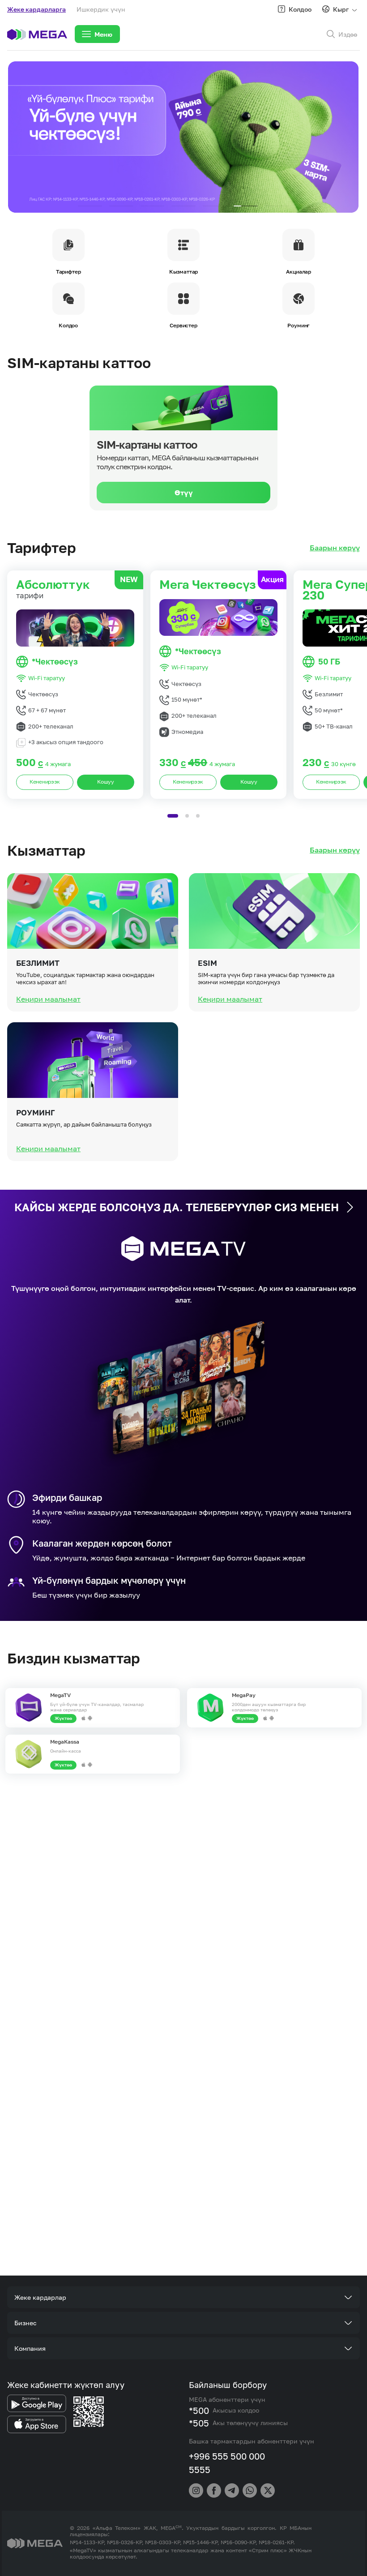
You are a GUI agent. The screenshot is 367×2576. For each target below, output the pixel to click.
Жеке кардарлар (40, 2297)
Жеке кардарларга (36, 9)
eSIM (207, 963)
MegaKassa (65, 1742)
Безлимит (38, 963)
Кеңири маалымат (48, 999)
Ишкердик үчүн (101, 9)
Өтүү (184, 493)
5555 (200, 2469)
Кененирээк (45, 782)
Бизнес (26, 2323)
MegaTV (60, 1695)
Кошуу (106, 782)
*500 (199, 2410)
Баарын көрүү (335, 548)
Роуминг (36, 1113)
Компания (30, 2348)
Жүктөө (63, 1718)
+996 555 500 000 (227, 2456)
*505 (199, 2423)
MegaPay (244, 1695)
